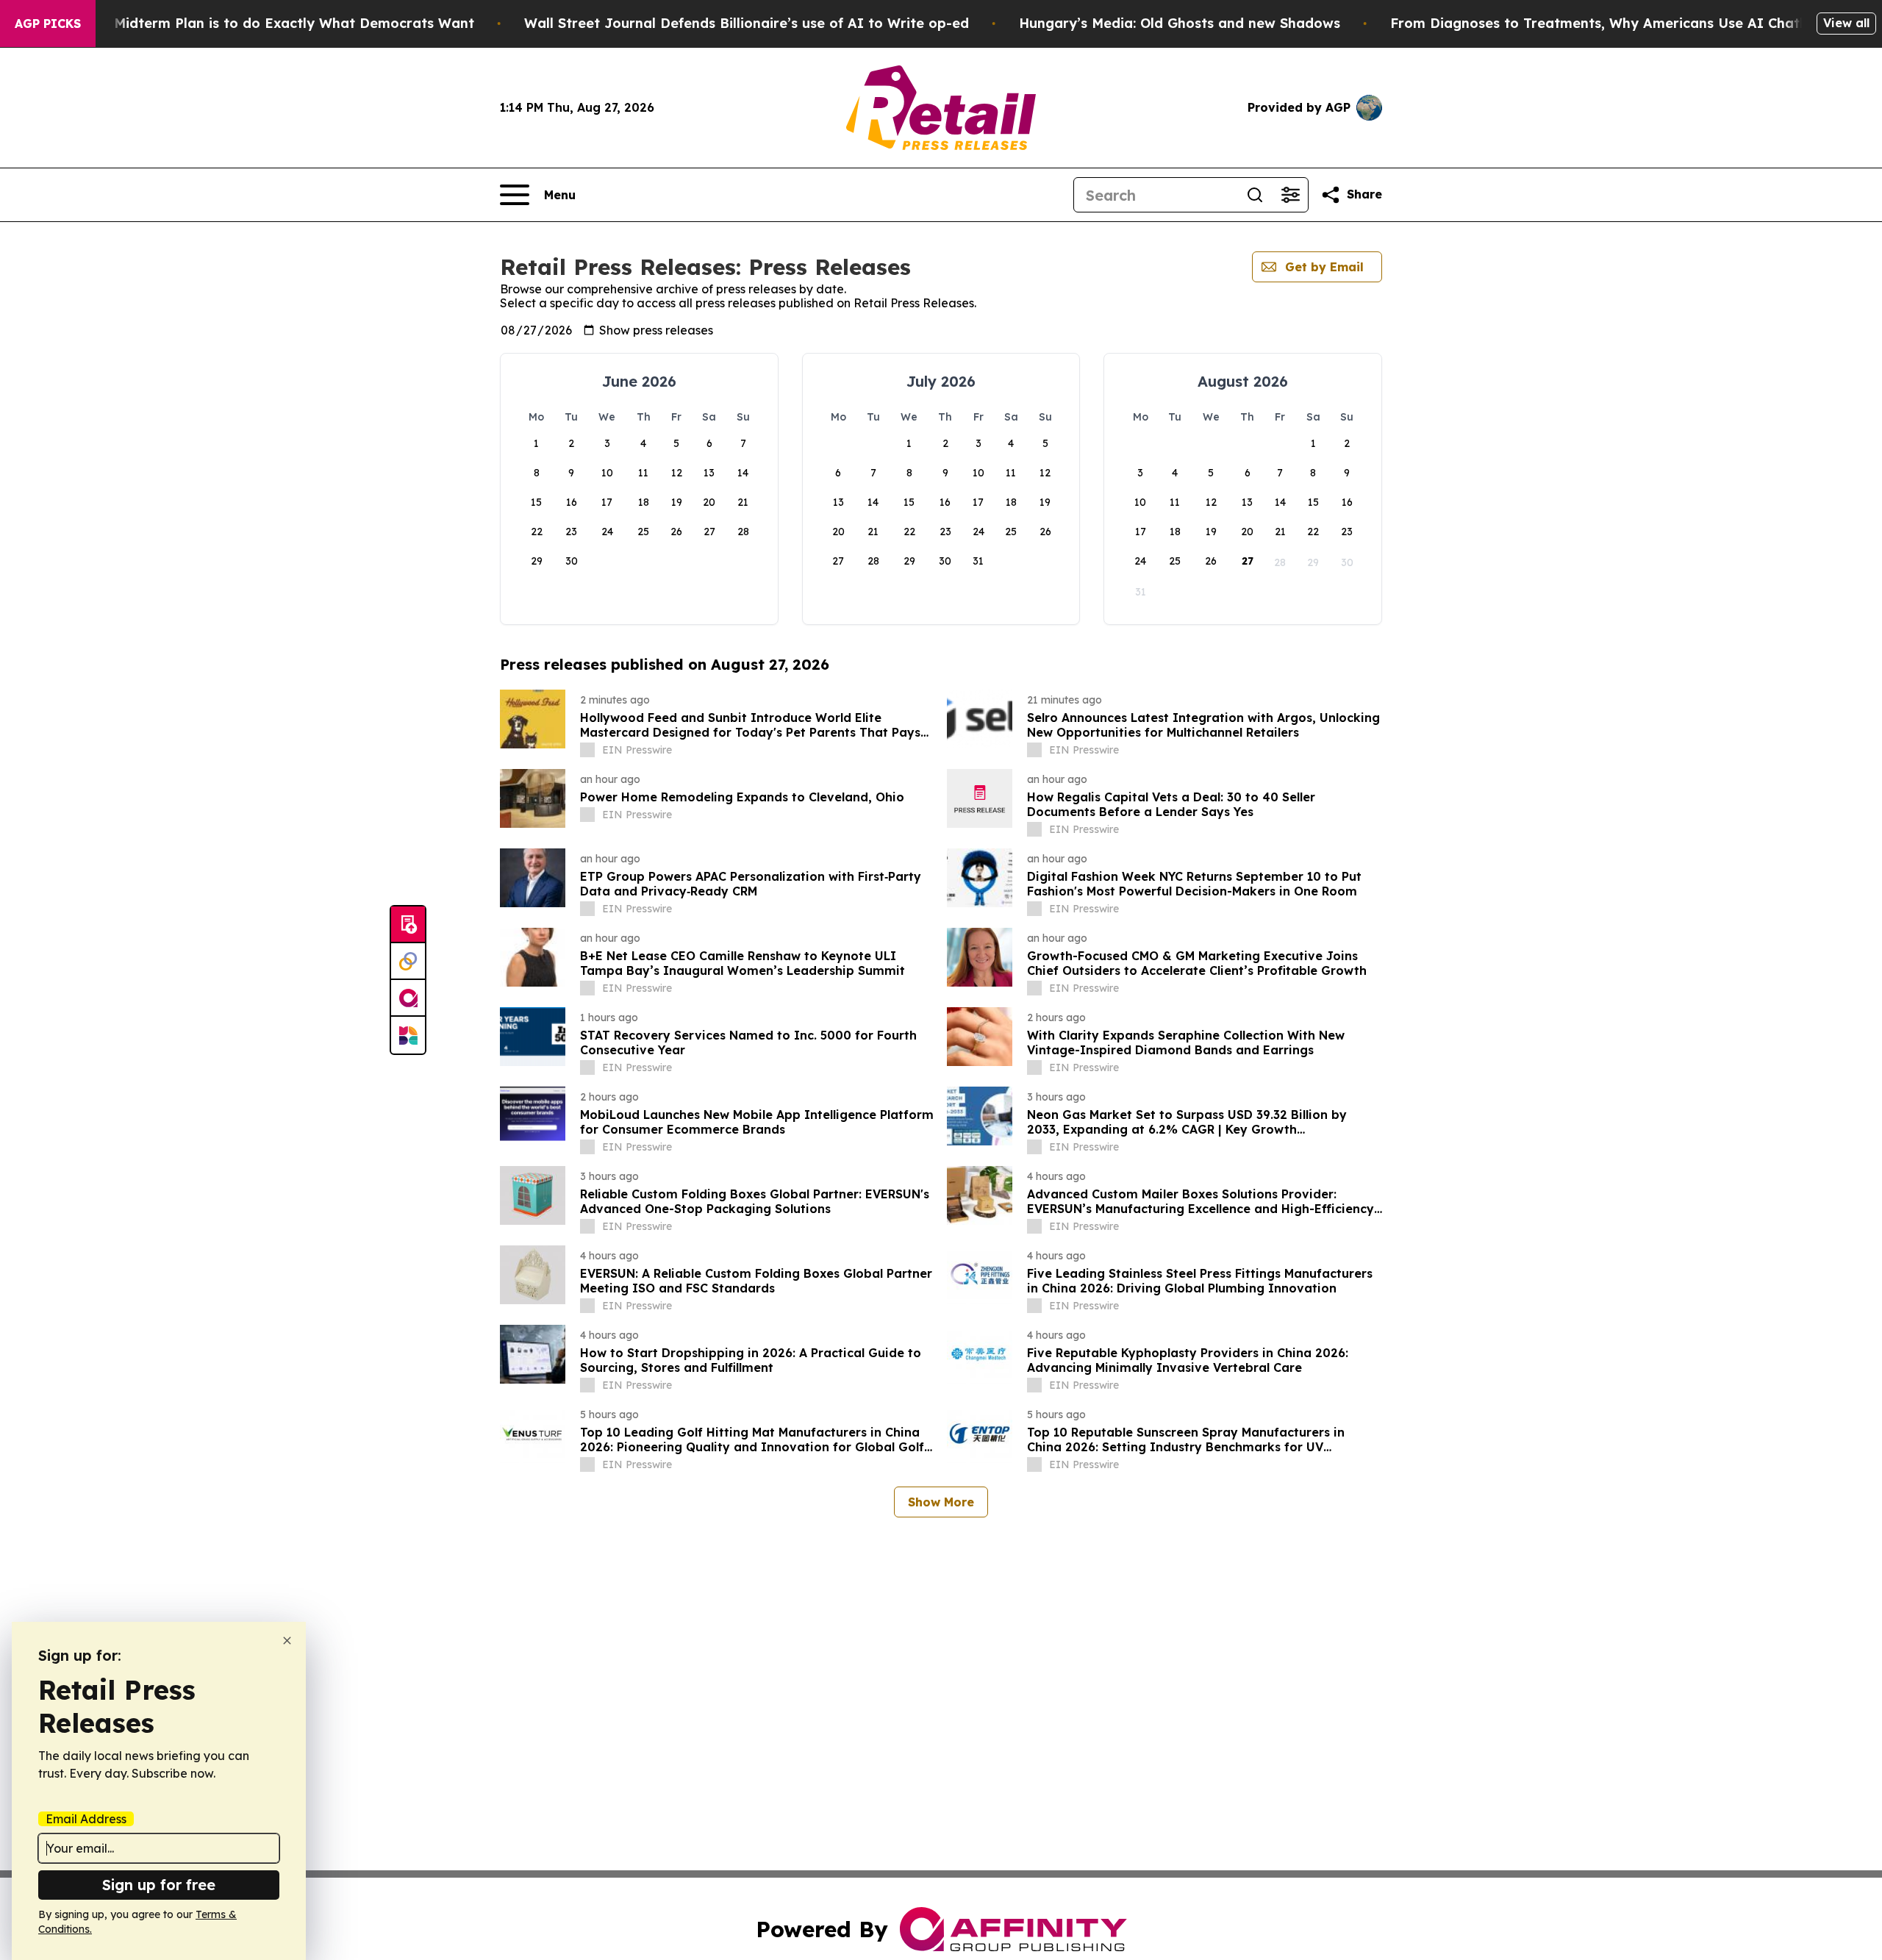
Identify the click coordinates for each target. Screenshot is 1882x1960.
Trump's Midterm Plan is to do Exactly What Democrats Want (265, 23)
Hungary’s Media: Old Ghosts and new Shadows (1180, 23)
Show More (941, 1502)
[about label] (587, 750)
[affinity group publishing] (408, 998)
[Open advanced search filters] (1290, 195)
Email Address (86, 1819)
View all (1846, 23)
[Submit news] (408, 925)
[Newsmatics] (408, 1035)
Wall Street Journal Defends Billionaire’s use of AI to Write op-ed (747, 23)
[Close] (287, 1641)
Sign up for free (159, 1885)
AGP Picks (48, 24)
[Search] (1255, 195)
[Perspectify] (408, 962)
